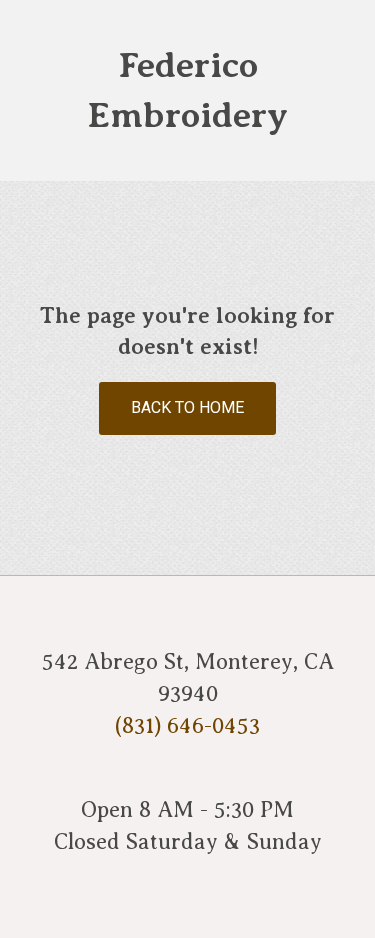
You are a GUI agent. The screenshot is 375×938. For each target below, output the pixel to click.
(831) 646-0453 (187, 725)
